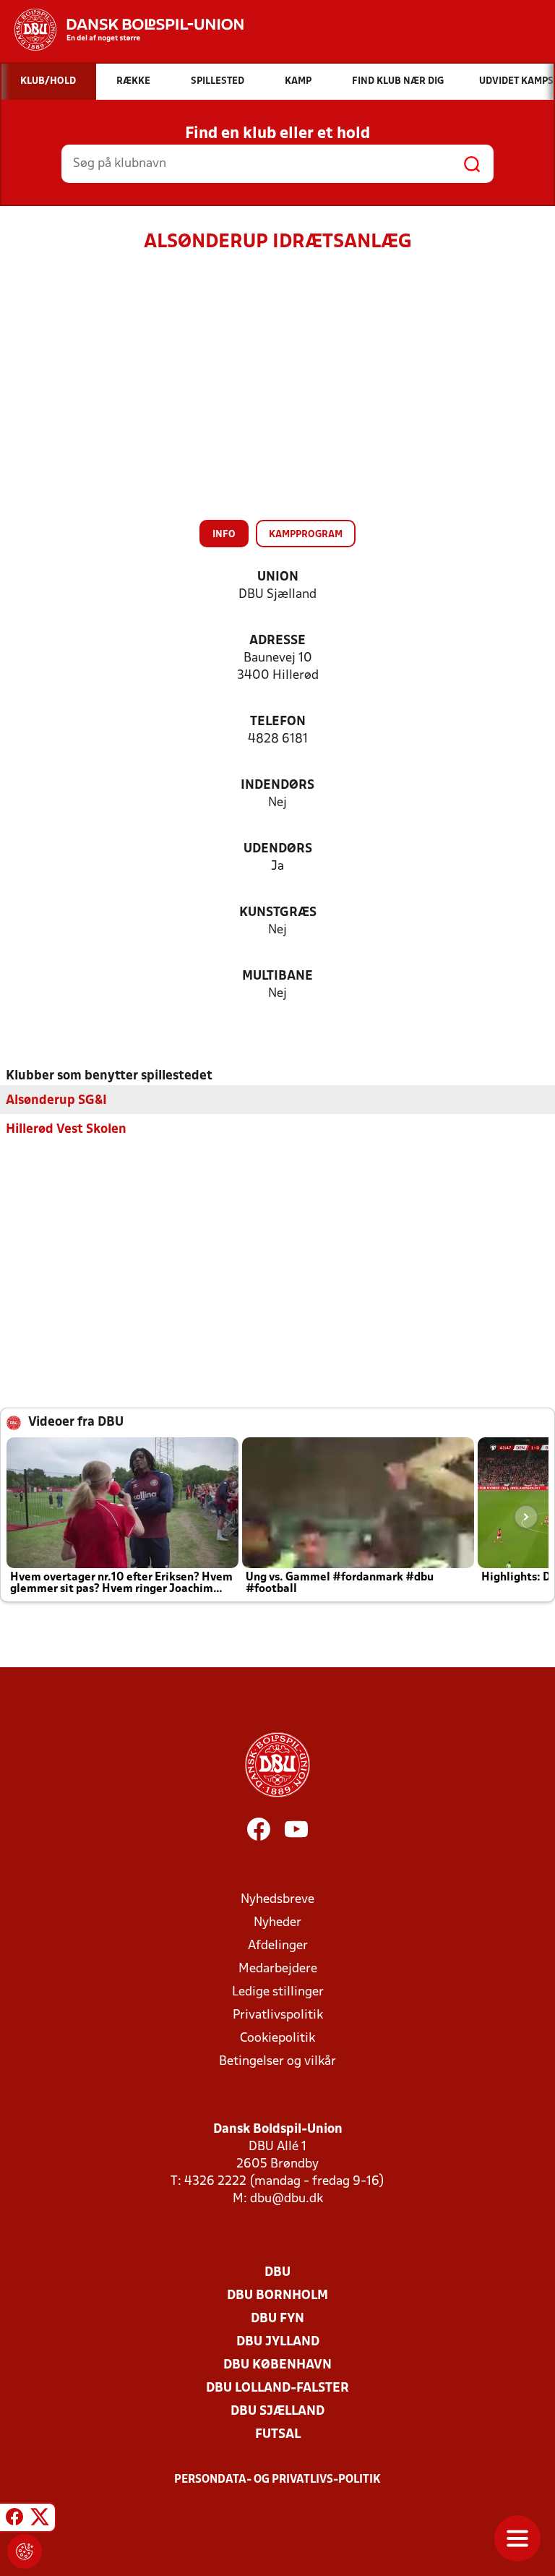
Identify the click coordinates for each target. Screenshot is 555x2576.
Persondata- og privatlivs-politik (277, 2480)
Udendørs (278, 849)
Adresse (277, 641)
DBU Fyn (277, 2319)
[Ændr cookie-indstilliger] (25, 2551)
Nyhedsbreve (277, 1900)
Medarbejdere (278, 1969)
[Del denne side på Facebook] (14, 2520)
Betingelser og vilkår (277, 2062)
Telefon (278, 722)
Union (278, 577)
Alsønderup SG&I (56, 1101)
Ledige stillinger (278, 1992)
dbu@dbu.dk (287, 2199)
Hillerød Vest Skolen (66, 1130)
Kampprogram (306, 535)
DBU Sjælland (277, 2412)
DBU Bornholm (277, 2296)
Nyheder (277, 1923)
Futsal (278, 2435)
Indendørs (277, 786)
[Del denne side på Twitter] (40, 2520)
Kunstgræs (278, 913)
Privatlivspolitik (278, 2015)
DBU (277, 2273)
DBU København (277, 2365)
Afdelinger (278, 1946)
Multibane (277, 976)
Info (224, 535)
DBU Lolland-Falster (277, 2388)
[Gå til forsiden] (122, 30)
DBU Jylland (278, 2342)
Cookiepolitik (277, 2038)
